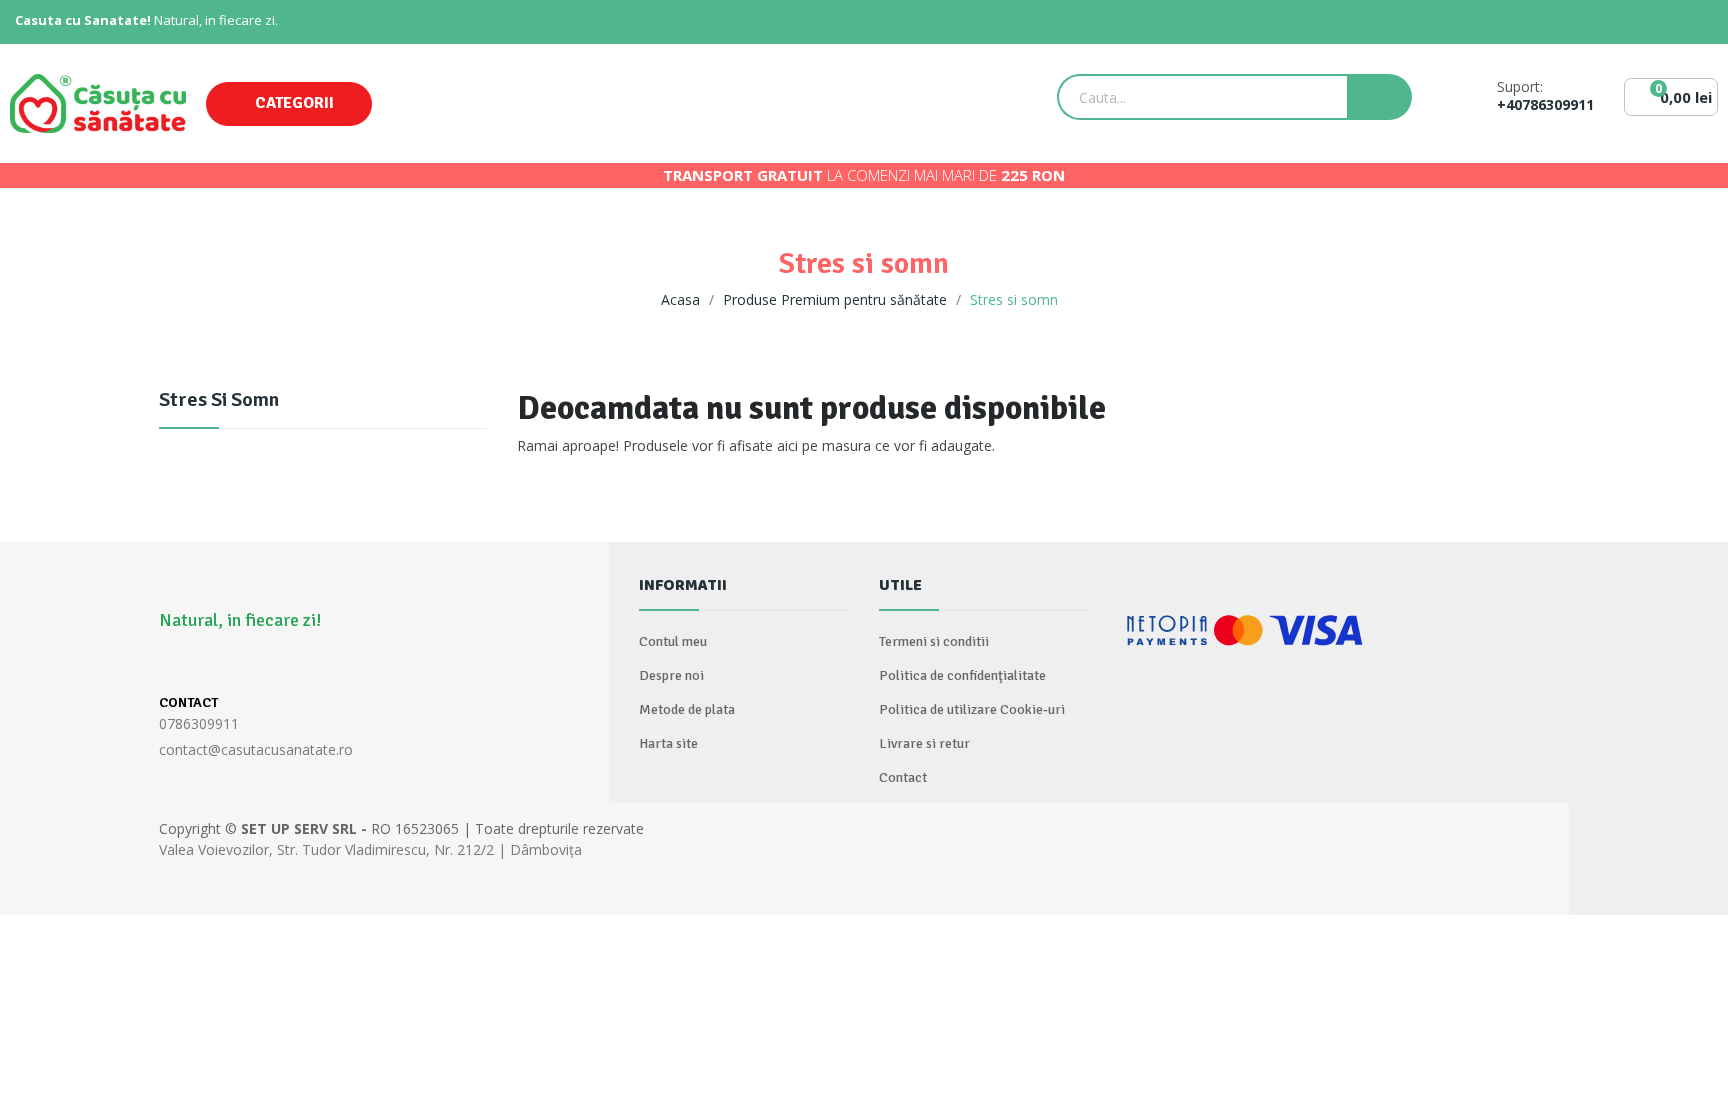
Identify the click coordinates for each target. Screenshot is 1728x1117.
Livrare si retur (924, 743)
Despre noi (671, 675)
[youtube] (285, 664)
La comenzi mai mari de (864, 175)
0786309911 (199, 723)
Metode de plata (687, 709)
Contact (903, 777)
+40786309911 (1545, 105)
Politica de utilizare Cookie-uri (972, 709)
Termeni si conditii (934, 641)
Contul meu (673, 641)
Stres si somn (219, 401)
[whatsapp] (207, 664)
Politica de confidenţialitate (962, 675)
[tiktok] (246, 664)
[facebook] (168, 664)
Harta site (668, 743)
